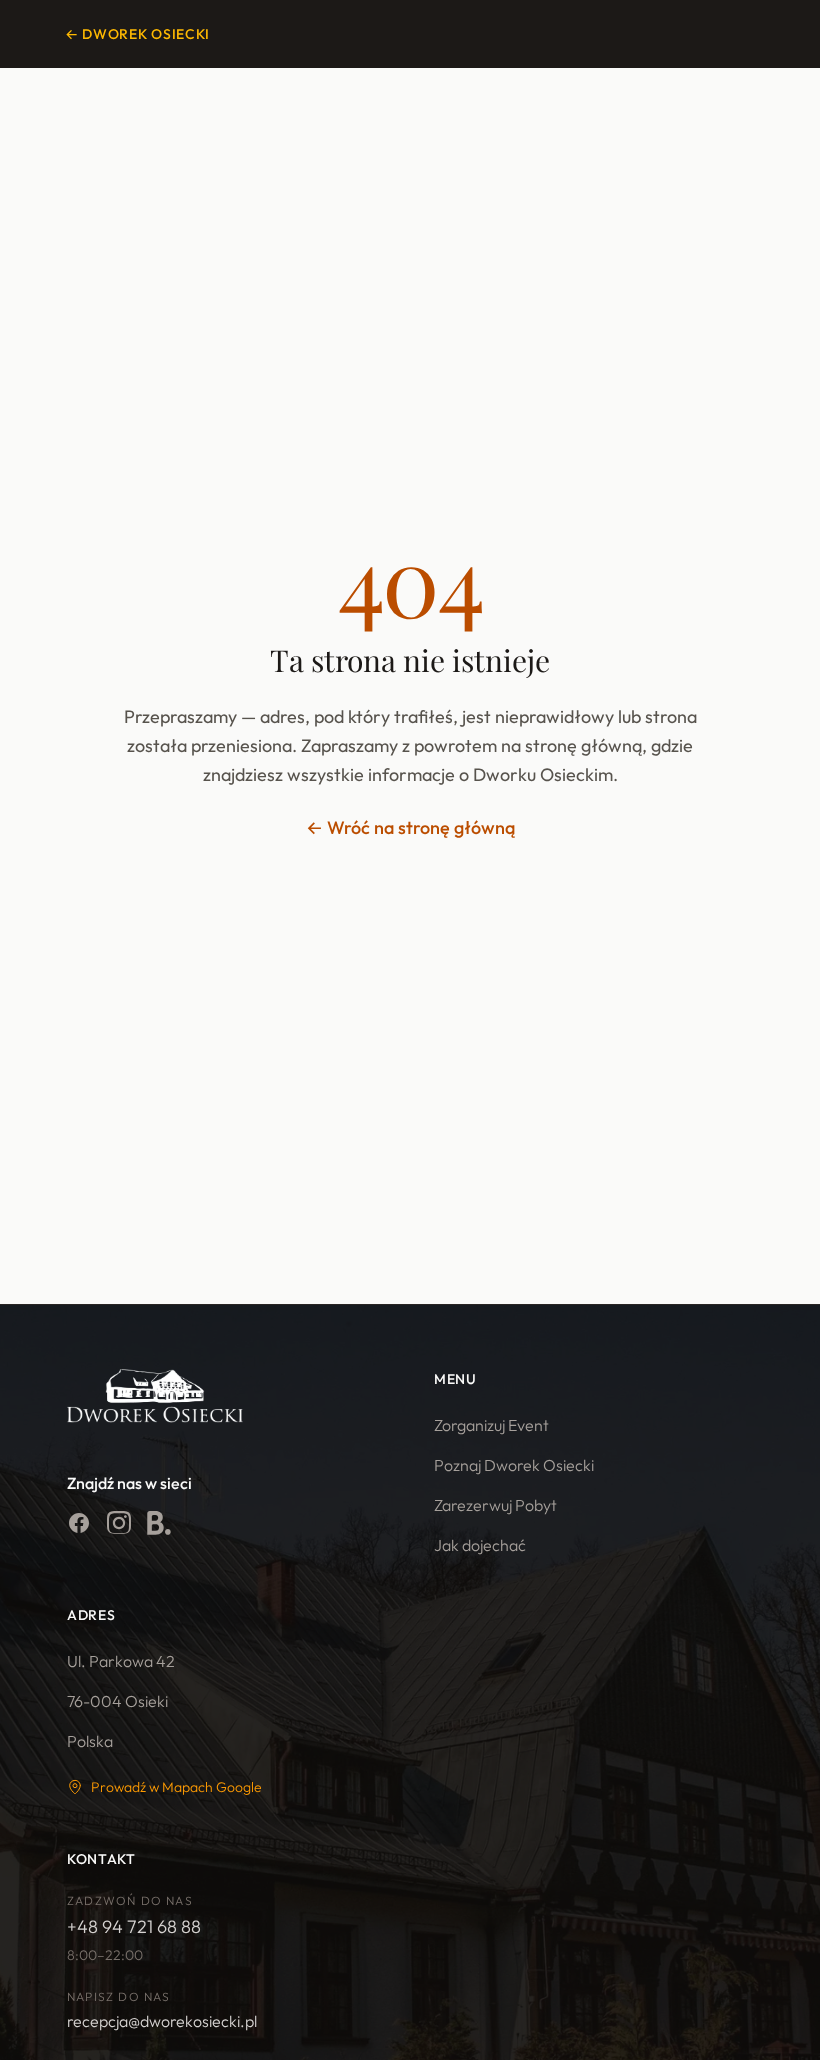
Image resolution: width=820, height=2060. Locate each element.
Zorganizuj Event (491, 1425)
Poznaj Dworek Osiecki (514, 1465)
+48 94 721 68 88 (134, 1926)
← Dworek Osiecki (137, 34)
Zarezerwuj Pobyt (495, 1505)
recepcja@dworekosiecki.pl (162, 2021)
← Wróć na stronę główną (410, 827)
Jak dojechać (480, 1545)
